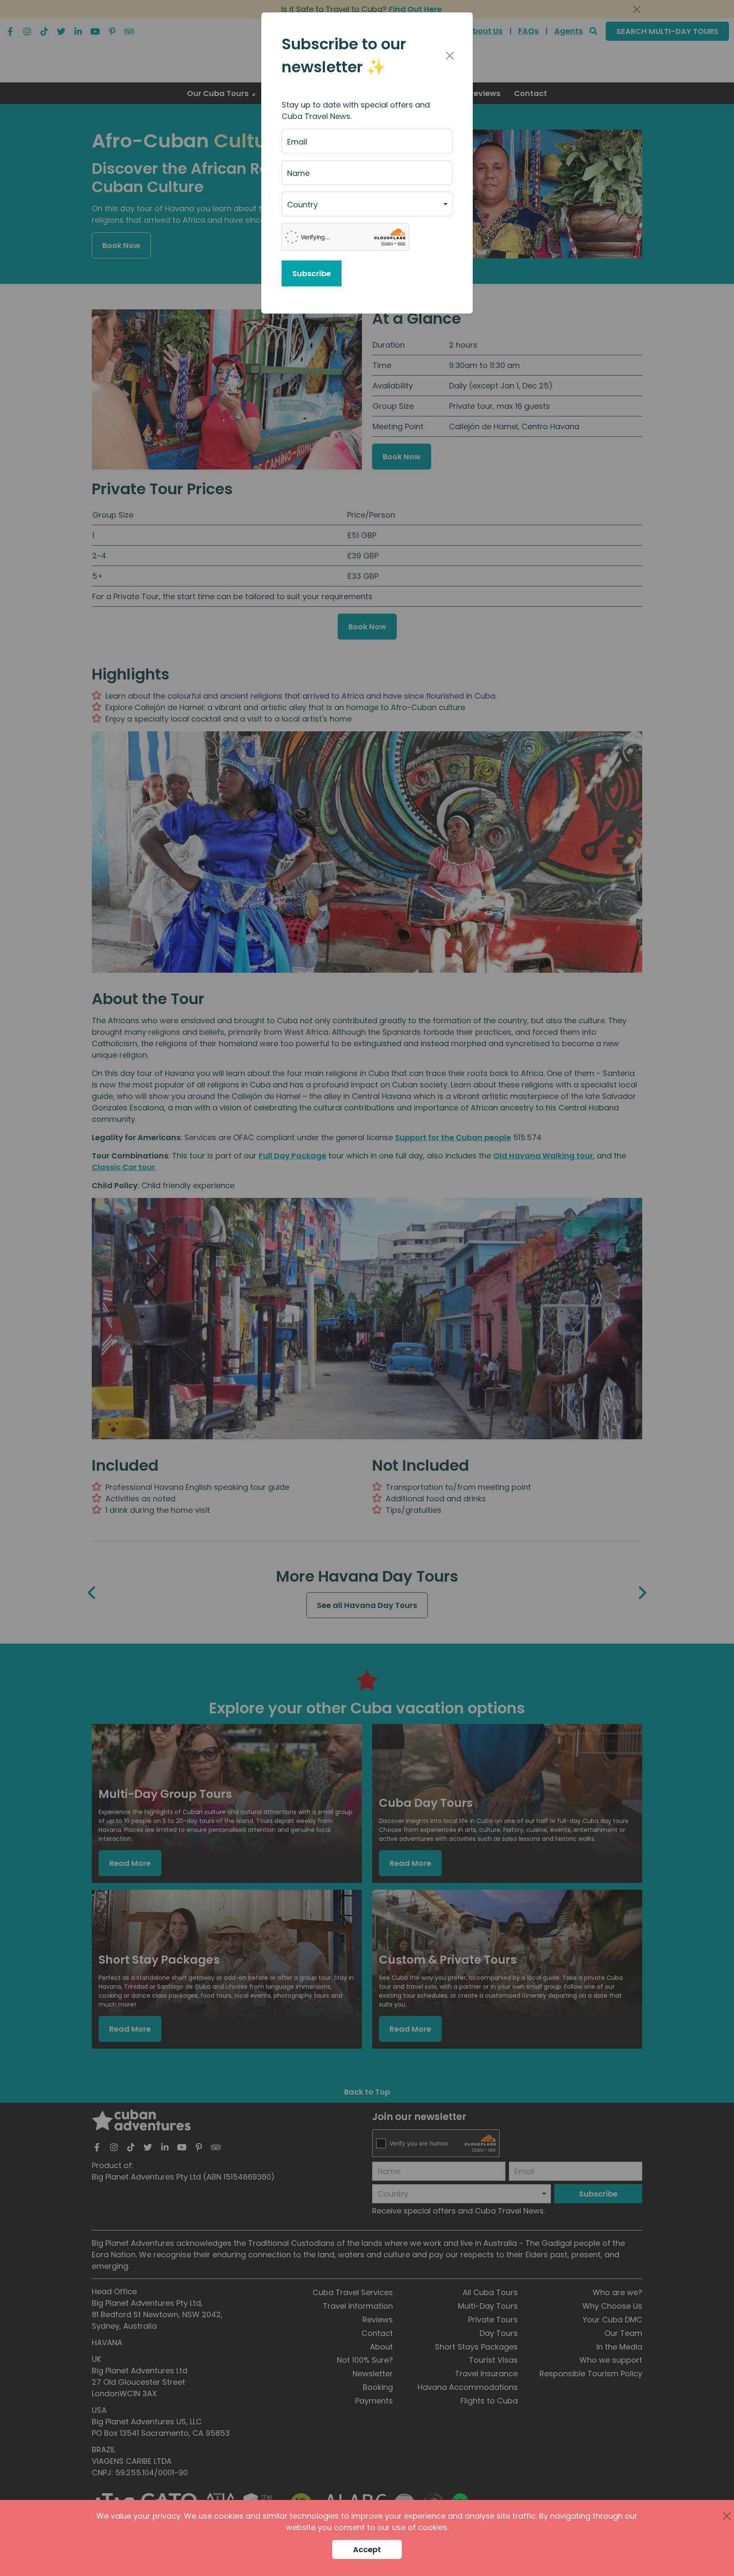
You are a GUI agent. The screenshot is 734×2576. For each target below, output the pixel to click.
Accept (367, 2549)
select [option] (299, 208)
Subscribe (312, 273)
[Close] (450, 56)
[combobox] (367, 204)
